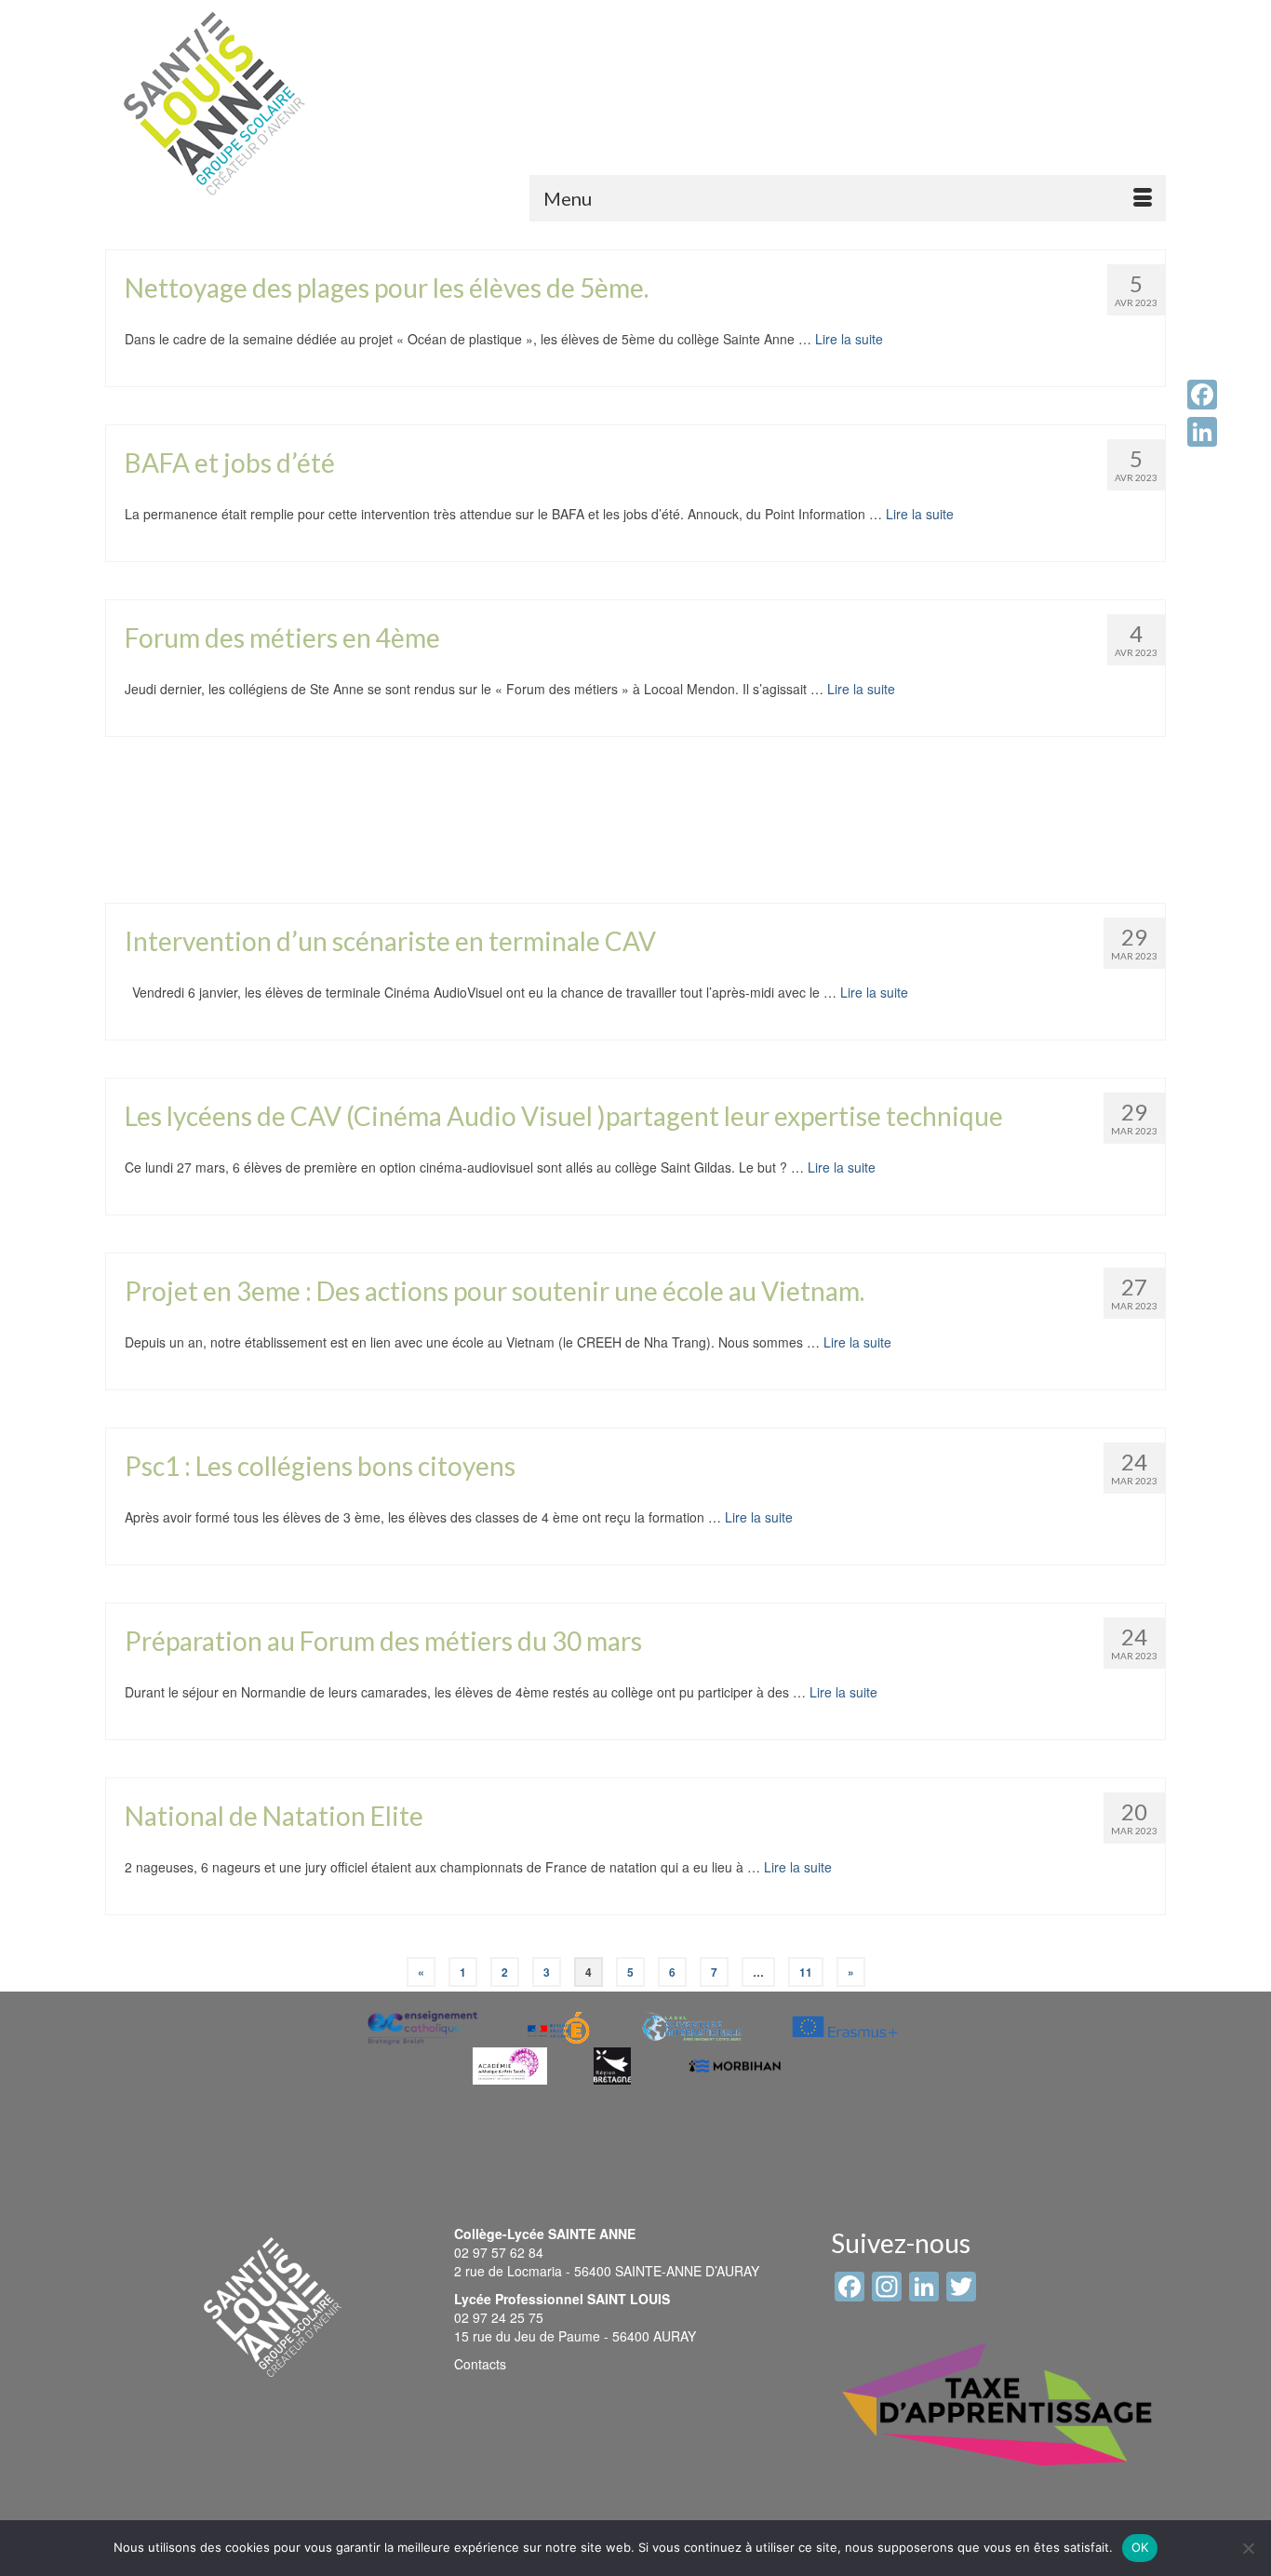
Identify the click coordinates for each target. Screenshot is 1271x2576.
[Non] (1248, 2548)
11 (806, 1972)
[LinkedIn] (1202, 432)
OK (1140, 2547)
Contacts (480, 2364)
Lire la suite (849, 339)
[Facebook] (1202, 395)
